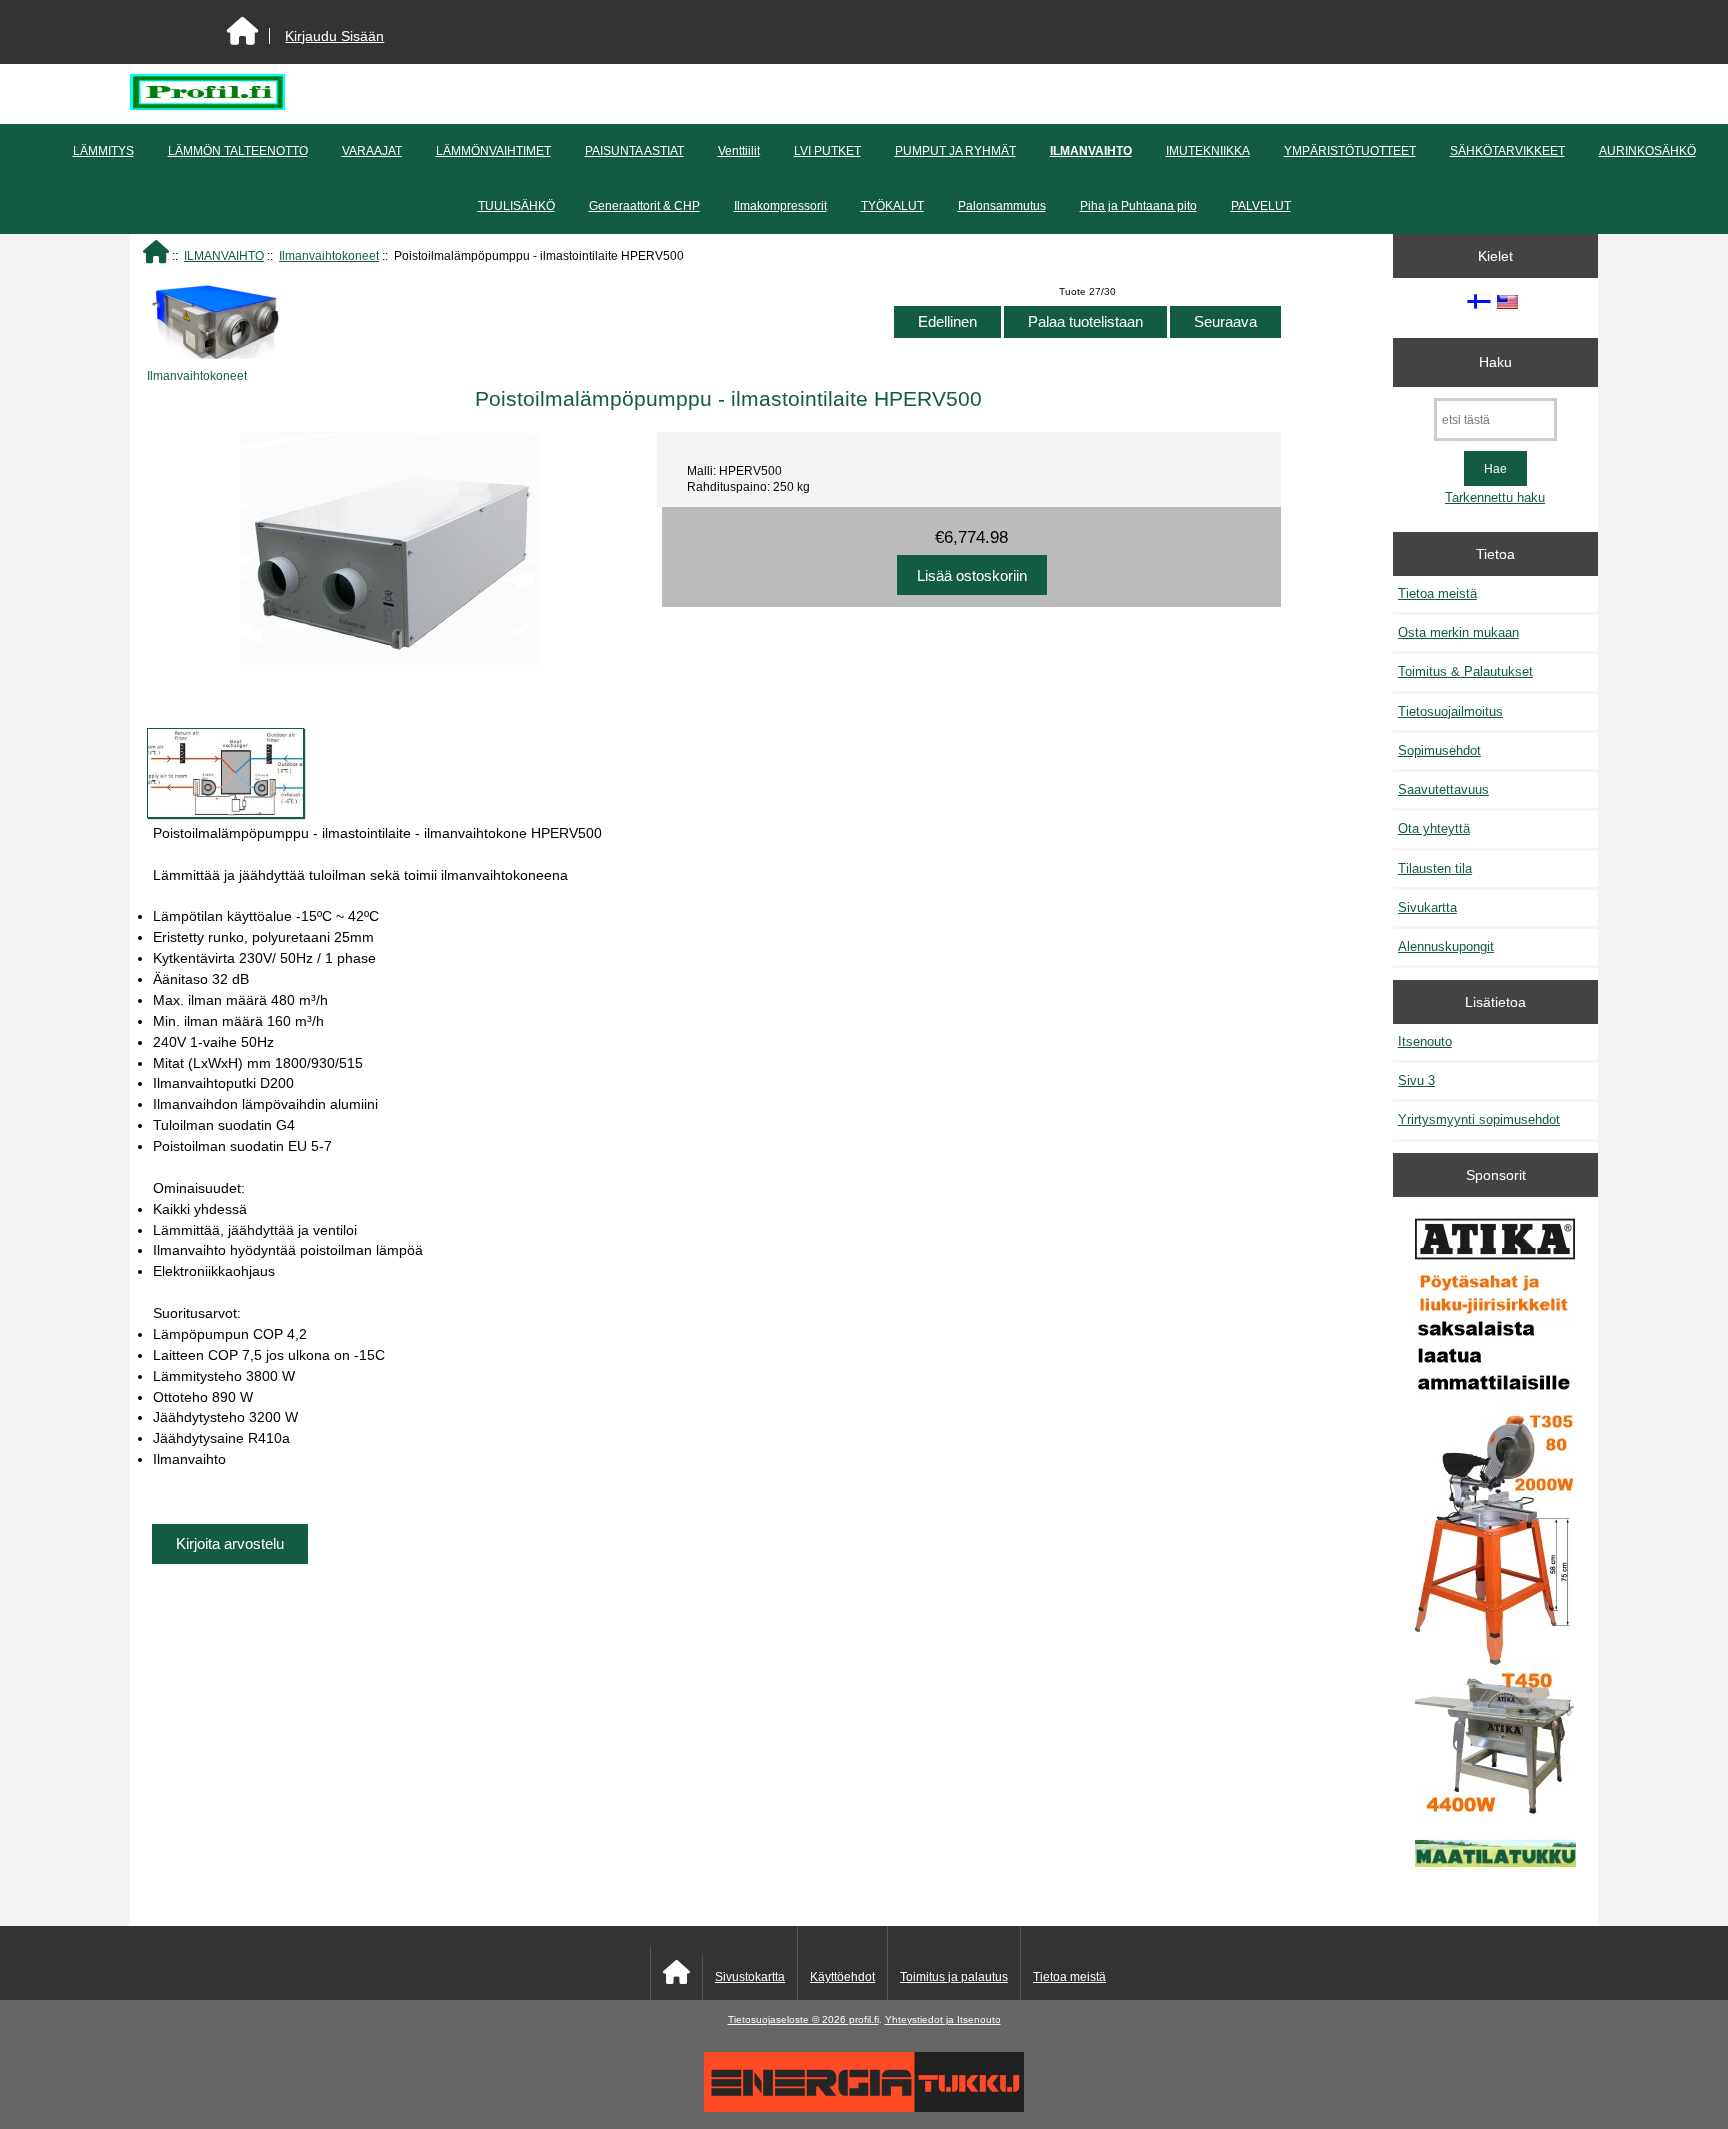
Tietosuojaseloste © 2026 (788, 2019)
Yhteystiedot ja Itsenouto (943, 2019)
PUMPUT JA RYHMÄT (955, 151)
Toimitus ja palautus (954, 1977)
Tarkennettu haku (1495, 497)
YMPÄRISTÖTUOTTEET (1350, 151)
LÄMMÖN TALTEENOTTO (238, 151)
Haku (1495, 362)
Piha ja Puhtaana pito (1138, 206)
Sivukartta (1427, 907)
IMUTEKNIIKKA (1208, 151)
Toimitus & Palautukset (1465, 671)
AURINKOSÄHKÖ (1647, 151)
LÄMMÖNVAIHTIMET (493, 151)
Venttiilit (739, 151)
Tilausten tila (1435, 868)
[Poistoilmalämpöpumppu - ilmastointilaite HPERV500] (226, 773)
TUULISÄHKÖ (516, 206)
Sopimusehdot (1439, 750)
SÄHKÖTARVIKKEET (1507, 151)
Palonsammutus (1002, 206)
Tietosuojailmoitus (1450, 711)
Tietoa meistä (1437, 593)
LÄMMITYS (103, 151)
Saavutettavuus (1443, 789)
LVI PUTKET (827, 151)
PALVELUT (1261, 206)
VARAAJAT (372, 151)
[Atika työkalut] (1495, 1542)
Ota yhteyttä (1434, 828)
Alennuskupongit (1446, 946)
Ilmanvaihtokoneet (329, 255)
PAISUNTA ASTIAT (634, 151)
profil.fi (864, 2019)
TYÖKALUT (892, 206)
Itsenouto (1425, 1041)
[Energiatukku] (864, 2107)
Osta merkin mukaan (1458, 632)
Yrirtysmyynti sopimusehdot (1479, 1119)
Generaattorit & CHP (644, 206)
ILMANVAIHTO (224, 255)
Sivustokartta (750, 1977)
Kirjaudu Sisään (334, 36)
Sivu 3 (1416, 1080)
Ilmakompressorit (780, 206)
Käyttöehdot (842, 1977)
